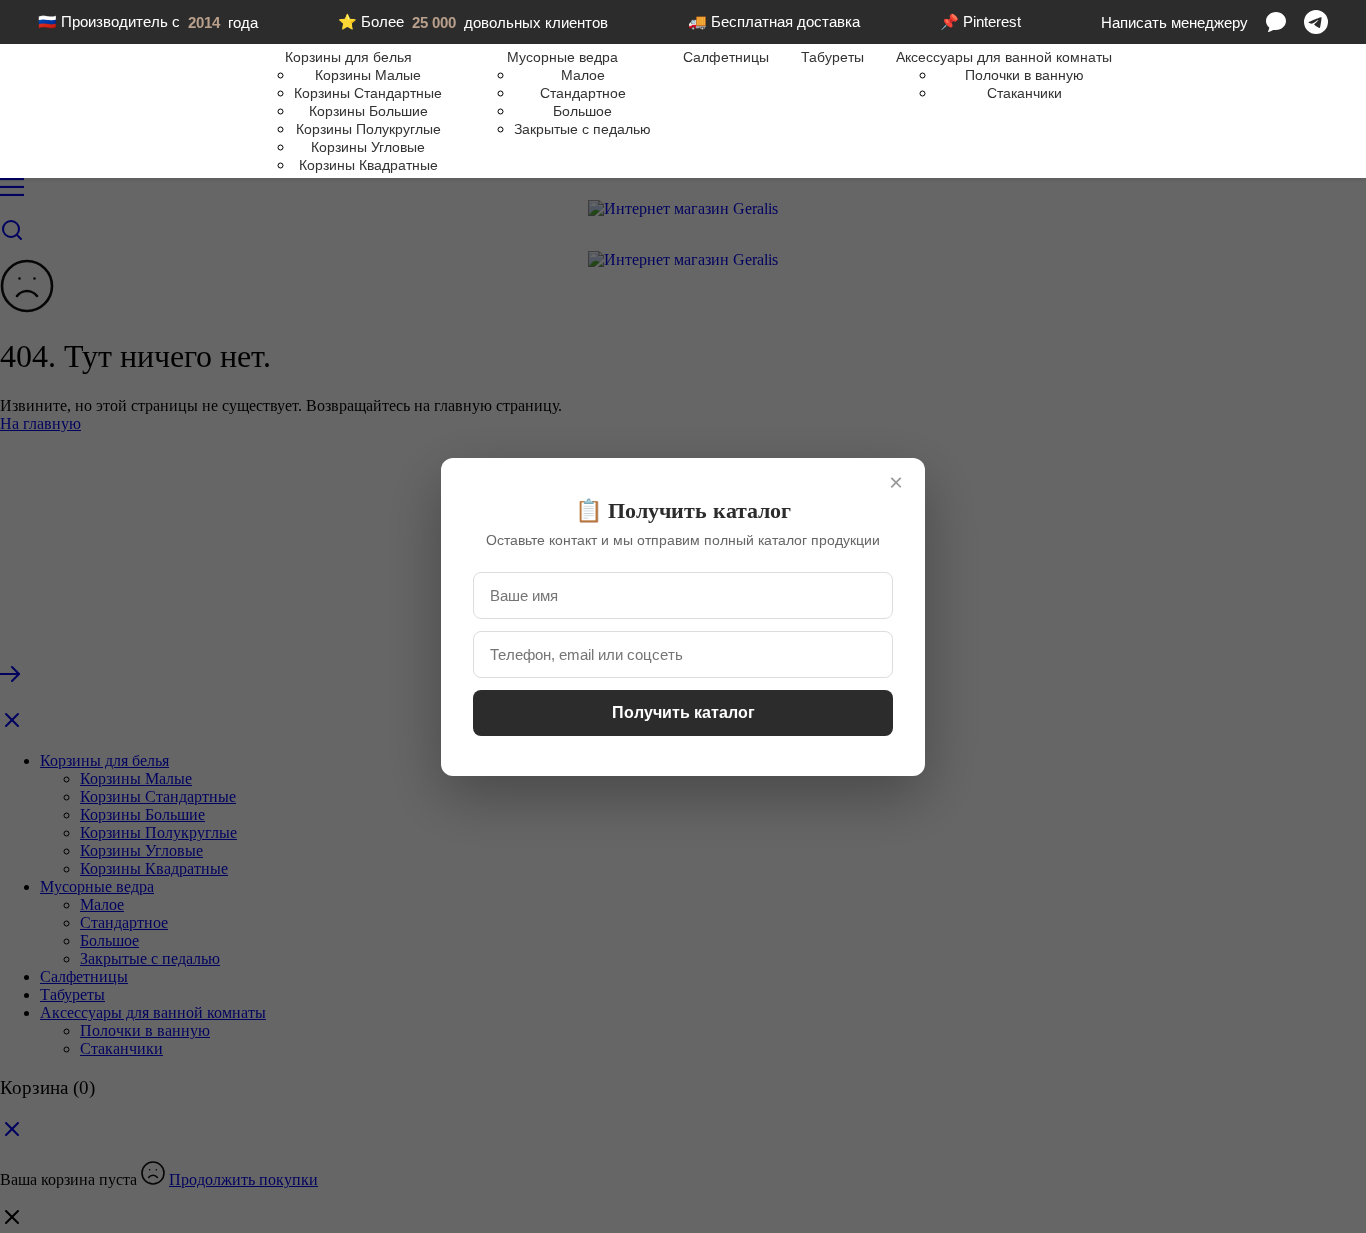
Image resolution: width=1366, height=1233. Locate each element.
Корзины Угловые (368, 147)
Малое (583, 75)
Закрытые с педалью (582, 129)
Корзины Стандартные (368, 93)
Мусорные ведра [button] (562, 57)
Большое (582, 111)
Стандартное (583, 93)
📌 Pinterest (980, 21)
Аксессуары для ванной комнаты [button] (1004, 57)
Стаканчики (1024, 93)
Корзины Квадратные (368, 165)
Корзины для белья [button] (348, 57)
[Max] (1276, 22)
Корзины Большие (368, 111)
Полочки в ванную (1024, 75)
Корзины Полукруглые (368, 129)
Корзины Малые (368, 75)
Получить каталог (683, 712)
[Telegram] (1316, 22)
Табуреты (832, 57)
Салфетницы (726, 57)
